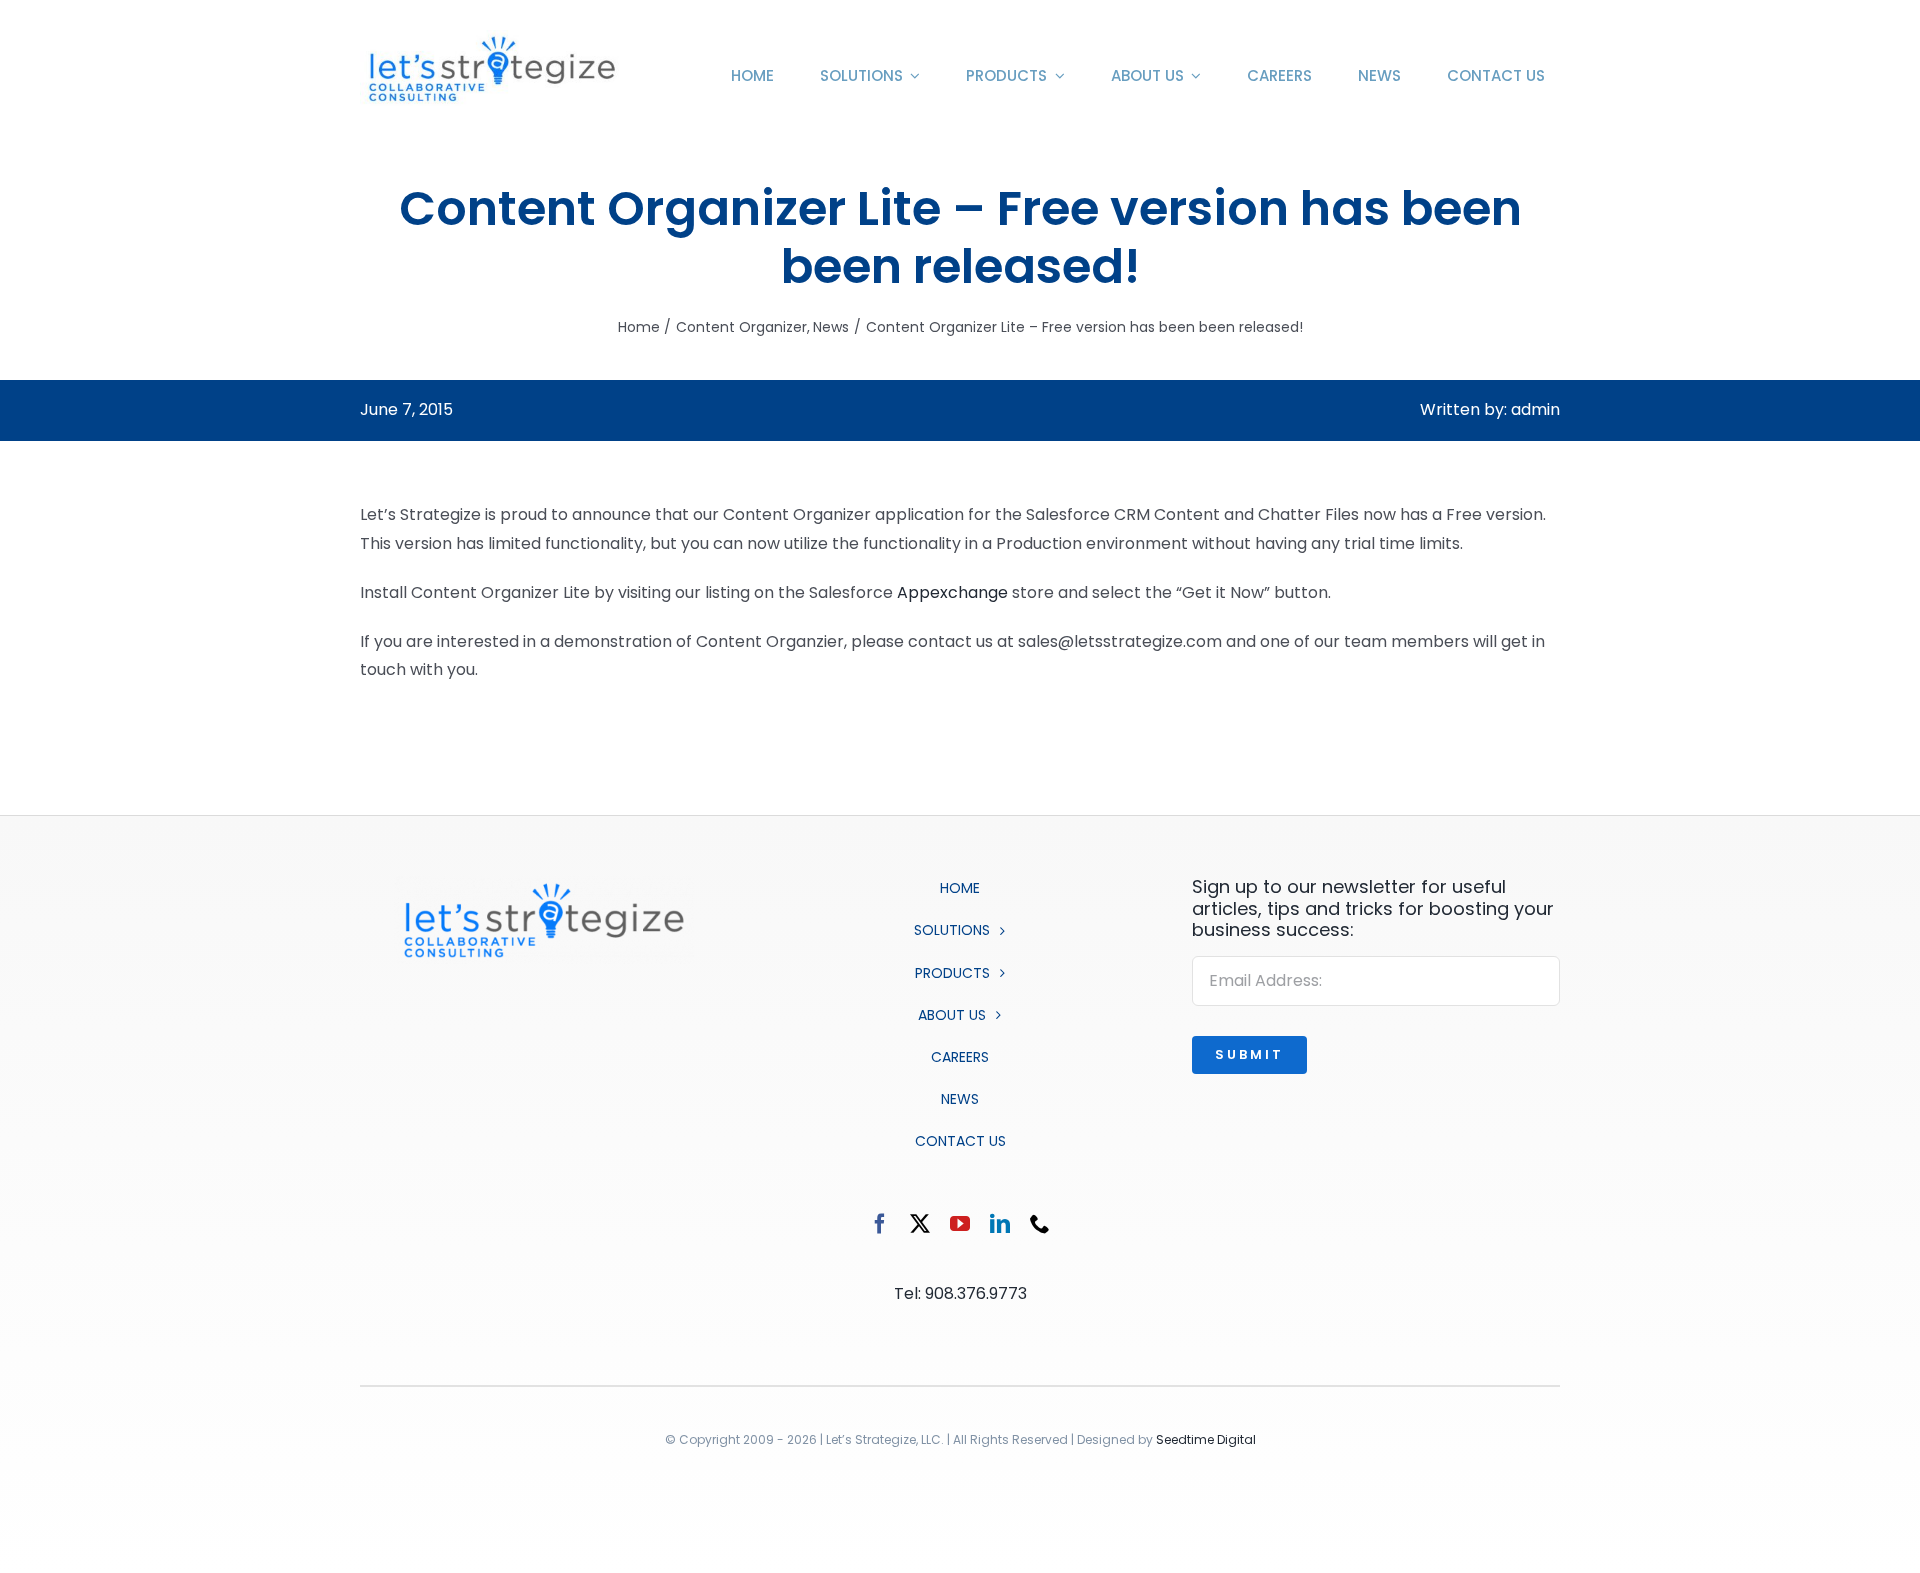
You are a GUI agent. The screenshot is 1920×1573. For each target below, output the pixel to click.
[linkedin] (1000, 1224)
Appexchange (952, 592)
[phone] (1040, 1224)
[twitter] (920, 1224)
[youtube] (960, 1224)
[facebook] (880, 1224)
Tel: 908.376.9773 (960, 1293)
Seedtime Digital (1206, 1439)
